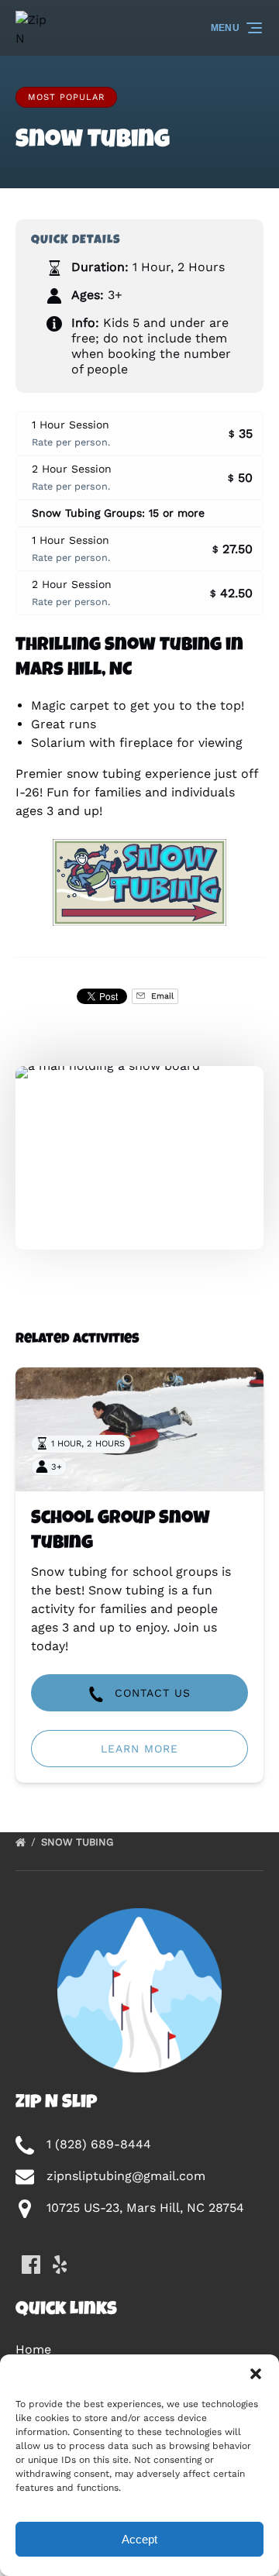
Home (33, 2349)
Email (161, 996)
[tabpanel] (139, 1149)
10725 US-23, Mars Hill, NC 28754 (145, 2208)
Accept (139, 2539)
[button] (256, 2374)
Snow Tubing (79, 1842)
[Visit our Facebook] (31, 2265)
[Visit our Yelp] (60, 2265)
